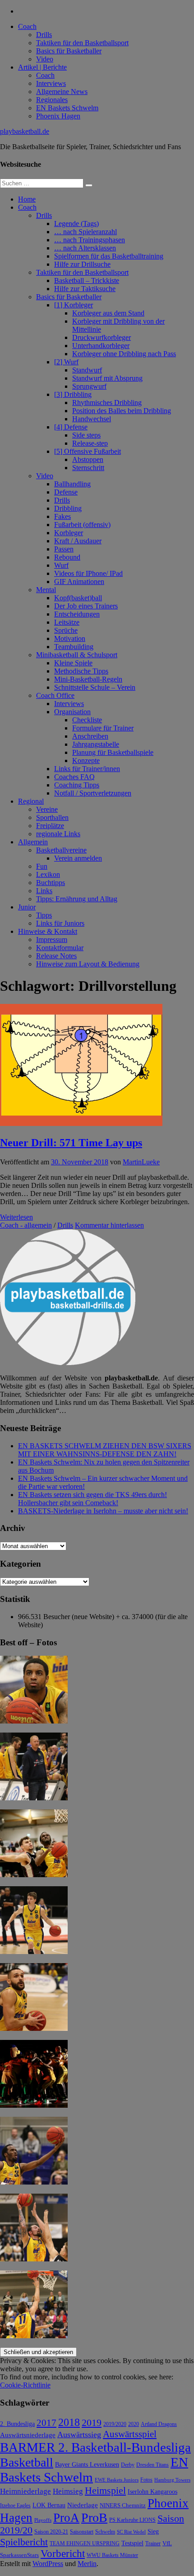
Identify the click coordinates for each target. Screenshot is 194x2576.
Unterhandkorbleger (101, 346)
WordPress (48, 2564)
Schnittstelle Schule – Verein (95, 687)
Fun (42, 866)
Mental (46, 590)
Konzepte (86, 761)
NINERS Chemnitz (123, 2505)
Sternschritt (88, 468)
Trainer (153, 2544)
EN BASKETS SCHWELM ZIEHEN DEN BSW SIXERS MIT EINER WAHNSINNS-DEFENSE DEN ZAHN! (105, 1450)
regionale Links (58, 834)
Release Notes (56, 956)
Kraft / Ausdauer (78, 541)
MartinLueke (141, 1162)
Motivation (70, 638)
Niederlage (83, 2505)
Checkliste (87, 720)
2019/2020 (115, 2424)
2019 (92, 2423)
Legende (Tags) (76, 224)
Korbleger (69, 533)
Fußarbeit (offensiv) (82, 525)
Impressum (52, 940)
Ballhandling (72, 484)
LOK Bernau (49, 2505)
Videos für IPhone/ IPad (88, 573)
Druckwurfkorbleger (102, 337)
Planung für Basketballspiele (113, 752)
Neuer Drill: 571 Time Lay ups (71, 1143)
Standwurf (87, 370)
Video (45, 59)
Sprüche (66, 630)
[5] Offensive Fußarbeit (88, 451)
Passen (64, 549)
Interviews (51, 83)
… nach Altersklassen (85, 248)
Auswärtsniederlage (28, 2435)
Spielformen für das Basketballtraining (109, 256)
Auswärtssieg (79, 2435)
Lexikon (48, 874)
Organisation (72, 712)
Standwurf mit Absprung (107, 378)
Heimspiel (105, 2490)
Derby (128, 2465)
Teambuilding (74, 647)
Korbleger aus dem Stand (108, 313)
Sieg (153, 2531)
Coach (27, 26)
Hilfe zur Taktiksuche (85, 289)
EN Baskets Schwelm (67, 108)
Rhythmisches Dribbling (107, 403)
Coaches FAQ (74, 777)
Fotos (146, 2480)
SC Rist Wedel (131, 2532)
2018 (69, 2422)
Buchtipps (51, 883)
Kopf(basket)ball (78, 598)
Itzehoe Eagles (15, 2506)
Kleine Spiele (73, 663)
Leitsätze (67, 622)
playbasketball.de (25, 131)
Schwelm (105, 2532)
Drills (44, 35)
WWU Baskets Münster (112, 2555)
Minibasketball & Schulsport (77, 655)
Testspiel (132, 2543)
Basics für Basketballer (69, 51)
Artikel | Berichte (42, 67)
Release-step (90, 443)
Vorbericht (63, 2554)
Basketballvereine (61, 850)
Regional (31, 801)
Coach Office (55, 695)
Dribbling (68, 508)
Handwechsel (92, 419)
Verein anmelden (78, 858)
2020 (134, 2424)
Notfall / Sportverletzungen (93, 793)
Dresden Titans (152, 2465)
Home (27, 199)
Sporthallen (52, 817)
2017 (46, 2423)
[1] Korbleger (74, 305)
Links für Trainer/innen (87, 769)
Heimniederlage (25, 2491)
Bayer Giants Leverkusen (87, 2464)
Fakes (62, 516)
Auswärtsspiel (130, 2434)
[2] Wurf (66, 362)
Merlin (87, 2564)
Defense (66, 492)
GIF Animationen (79, 582)
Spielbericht (24, 2542)
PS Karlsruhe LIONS (132, 2520)
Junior (27, 907)
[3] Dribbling (73, 394)
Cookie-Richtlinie (25, 2385)
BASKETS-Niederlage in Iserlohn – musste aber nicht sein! (103, 1511)
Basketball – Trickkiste (87, 280)
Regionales (52, 100)
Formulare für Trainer (103, 728)
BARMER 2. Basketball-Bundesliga (95, 2447)
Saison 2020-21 (51, 2532)
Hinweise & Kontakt (48, 931)
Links (44, 891)
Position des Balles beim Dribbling (122, 411)
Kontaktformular (60, 948)
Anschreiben (90, 736)
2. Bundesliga (17, 2424)
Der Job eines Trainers (86, 606)
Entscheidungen (77, 614)
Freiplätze (50, 826)
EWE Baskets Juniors (117, 2480)
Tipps (44, 915)
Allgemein (33, 842)
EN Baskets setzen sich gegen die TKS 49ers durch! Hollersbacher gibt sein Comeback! (92, 1499)
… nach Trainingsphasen (90, 240)
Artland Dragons (159, 2424)
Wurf (61, 565)
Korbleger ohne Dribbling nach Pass (124, 354)
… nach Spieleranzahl (85, 232)
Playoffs (43, 2520)
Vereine (47, 809)
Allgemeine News (62, 92)
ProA (66, 2518)
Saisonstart (82, 2532)
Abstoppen (88, 459)
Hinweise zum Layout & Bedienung (88, 964)
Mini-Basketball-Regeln (88, 679)
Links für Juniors (60, 923)
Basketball (27, 2462)
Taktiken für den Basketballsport (82, 43)
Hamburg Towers (172, 2480)
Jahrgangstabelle (96, 744)
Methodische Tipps (81, 671)
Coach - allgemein (26, 1225)
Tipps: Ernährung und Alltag (77, 899)
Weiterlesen (16, 1217)
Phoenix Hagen (58, 116)
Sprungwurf (89, 386)
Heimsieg (68, 2491)
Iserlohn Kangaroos (152, 2492)
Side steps (86, 435)
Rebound (67, 557)
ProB (94, 2517)
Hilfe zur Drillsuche (82, 264)
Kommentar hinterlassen (109, 1225)
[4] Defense (71, 427)
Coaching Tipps (77, 785)
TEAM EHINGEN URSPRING (85, 2544)
